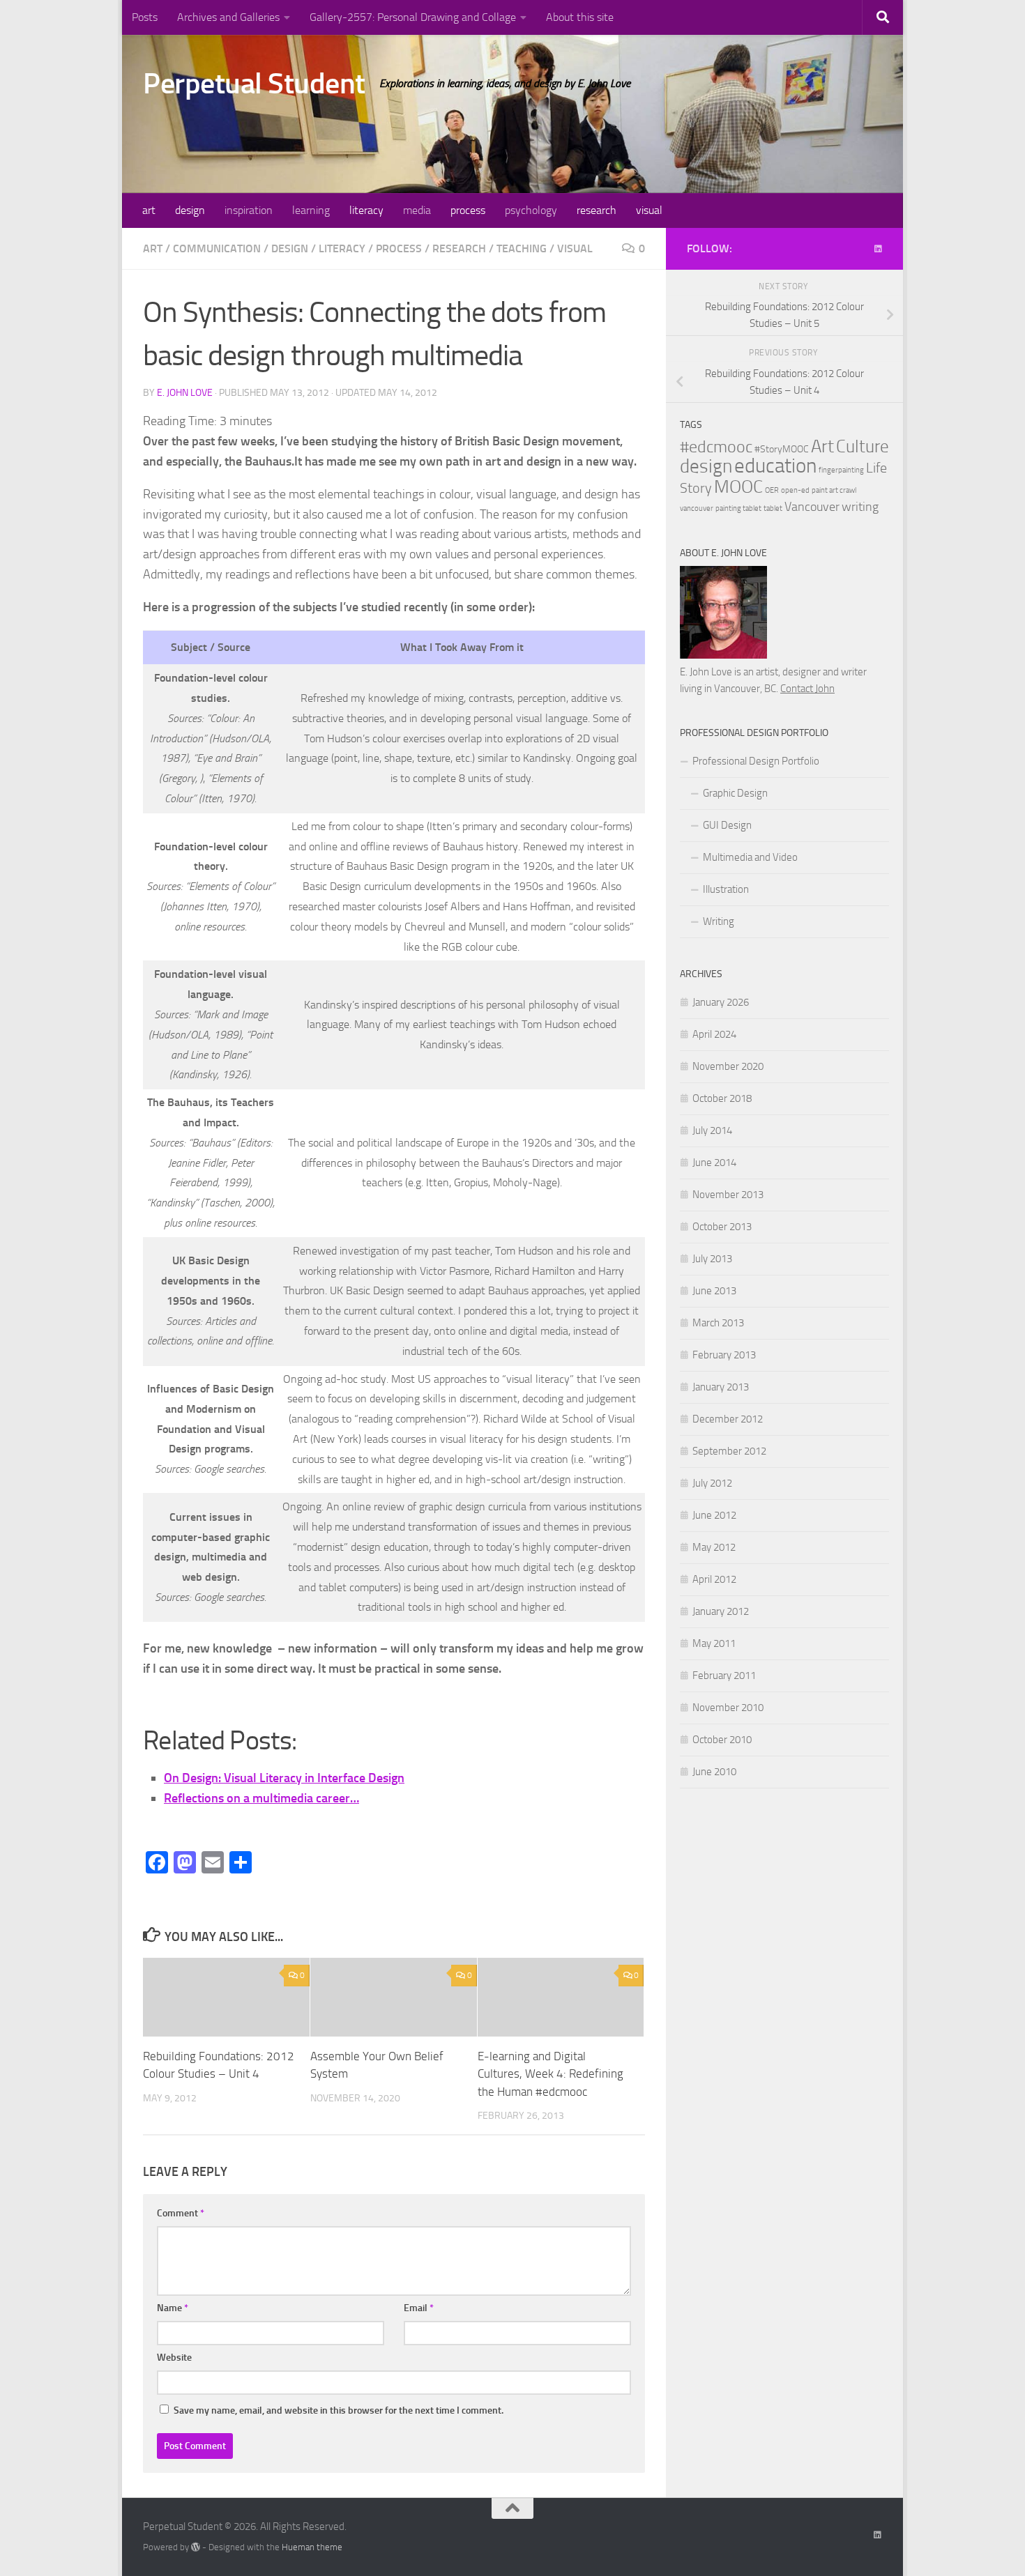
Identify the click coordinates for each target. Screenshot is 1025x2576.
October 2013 (722, 1227)
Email (419, 2308)
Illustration (726, 889)
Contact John (807, 689)
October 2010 (722, 1740)
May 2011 (714, 1643)
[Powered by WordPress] (196, 2547)
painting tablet (738, 508)
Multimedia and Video (750, 857)
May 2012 (714, 1547)
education (775, 466)
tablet (773, 508)
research (597, 210)
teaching (522, 248)
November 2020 (728, 1066)
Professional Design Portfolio (756, 761)
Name (173, 2308)
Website (174, 2357)
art (149, 210)
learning (311, 210)
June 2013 (714, 1291)
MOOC (738, 487)
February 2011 (724, 1676)
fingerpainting (841, 470)
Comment (181, 2213)
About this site (580, 17)
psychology (531, 210)
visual (649, 210)
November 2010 (728, 1708)
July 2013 (712, 1259)
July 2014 (712, 1130)
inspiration (249, 210)
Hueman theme (312, 2547)
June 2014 (714, 1163)
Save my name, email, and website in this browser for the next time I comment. (339, 2410)
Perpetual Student (254, 84)
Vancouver (812, 507)
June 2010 (714, 1772)
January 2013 (721, 1387)
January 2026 (721, 1002)
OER (772, 490)
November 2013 (728, 1195)
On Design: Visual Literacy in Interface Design (284, 1778)
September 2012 (729, 1451)
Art (822, 446)
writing (860, 507)
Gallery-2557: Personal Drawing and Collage (413, 17)
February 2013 (724, 1355)
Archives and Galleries (228, 17)
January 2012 (721, 1611)
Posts (145, 17)
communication (217, 248)
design (190, 210)
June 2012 (714, 1515)
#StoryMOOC (782, 449)
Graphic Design (735, 793)
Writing (719, 921)
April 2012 (714, 1579)
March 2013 (718, 1323)
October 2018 (722, 1098)
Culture (863, 446)
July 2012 (712, 1483)
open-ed (795, 490)
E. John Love (185, 393)
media (417, 210)
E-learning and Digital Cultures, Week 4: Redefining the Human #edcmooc (551, 2074)
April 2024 (714, 1034)
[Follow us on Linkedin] (878, 249)
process (468, 210)
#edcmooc (716, 447)
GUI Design (727, 825)
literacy (366, 210)
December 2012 (728, 1419)
